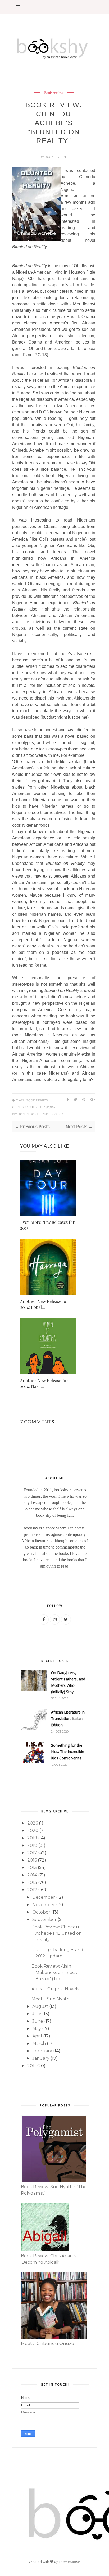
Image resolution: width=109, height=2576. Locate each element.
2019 (32, 1838)
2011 (32, 2066)
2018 (32, 1845)
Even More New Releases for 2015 (47, 1225)
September (44, 1919)
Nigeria (58, 1114)
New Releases (38, 1114)
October (41, 1912)
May (37, 2029)
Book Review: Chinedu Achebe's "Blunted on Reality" (57, 1933)
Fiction (18, 1114)
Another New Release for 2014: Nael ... (44, 1383)
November (44, 1905)
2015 (32, 1868)
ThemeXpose (69, 2561)
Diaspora (48, 1107)
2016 (32, 1860)
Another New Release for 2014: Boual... (44, 1304)
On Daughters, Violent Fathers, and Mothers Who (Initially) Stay (68, 1682)
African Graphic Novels (55, 1989)
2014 (32, 1875)
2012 (32, 1890)
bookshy (53, 157)
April (37, 2036)
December (44, 1897)
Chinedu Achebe (25, 1107)
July (37, 2014)
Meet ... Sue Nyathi (51, 1999)
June (38, 2021)
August (40, 2006)
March (39, 2043)
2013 (32, 1882)
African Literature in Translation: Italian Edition (68, 1718)
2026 (33, 1823)
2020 (33, 1830)
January (41, 2058)
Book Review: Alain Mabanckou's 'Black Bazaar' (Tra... (54, 1972)
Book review (54, 93)
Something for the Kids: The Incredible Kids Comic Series (68, 1752)
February (42, 2051)
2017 (32, 1853)
